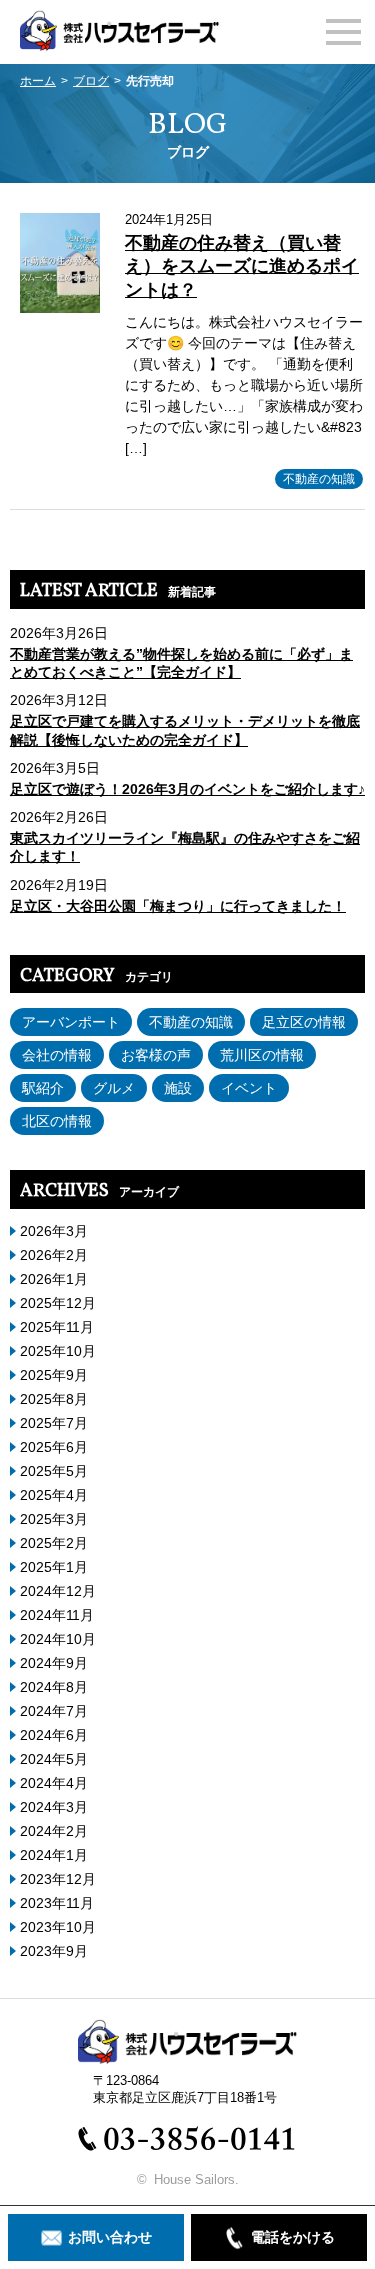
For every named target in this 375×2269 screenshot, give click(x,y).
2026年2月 (54, 1255)
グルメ (114, 1088)
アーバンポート (71, 1022)
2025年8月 (54, 1399)
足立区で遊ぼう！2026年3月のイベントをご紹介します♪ (187, 789)
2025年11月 (57, 1327)
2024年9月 (54, 1663)
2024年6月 (54, 1735)
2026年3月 (54, 1231)
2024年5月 (54, 1759)
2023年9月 (54, 1951)
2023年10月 (58, 1927)
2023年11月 (57, 1903)
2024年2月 (54, 1831)
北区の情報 (57, 1121)
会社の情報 (57, 1055)
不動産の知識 (319, 479)
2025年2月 (54, 1543)
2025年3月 (54, 1519)
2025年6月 (54, 1447)
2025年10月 (58, 1351)
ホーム (38, 81)
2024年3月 (54, 1807)
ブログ (91, 81)
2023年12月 (58, 1879)
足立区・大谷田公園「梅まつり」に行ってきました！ (178, 906)
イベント (249, 1088)
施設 (178, 1088)
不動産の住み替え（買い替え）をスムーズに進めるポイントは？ (242, 266)
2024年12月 (58, 1591)
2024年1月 (54, 1855)
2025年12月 (58, 1303)
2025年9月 (54, 1375)
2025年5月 (54, 1471)
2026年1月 (54, 1279)
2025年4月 (54, 1495)
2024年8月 (54, 1687)
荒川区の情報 (262, 1055)
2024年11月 (57, 1615)
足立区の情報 (304, 1022)
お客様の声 (156, 1055)
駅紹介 (43, 1088)
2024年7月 (54, 1711)
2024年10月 (58, 1639)
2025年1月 (54, 1567)
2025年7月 (54, 1423)
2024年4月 (54, 1783)
